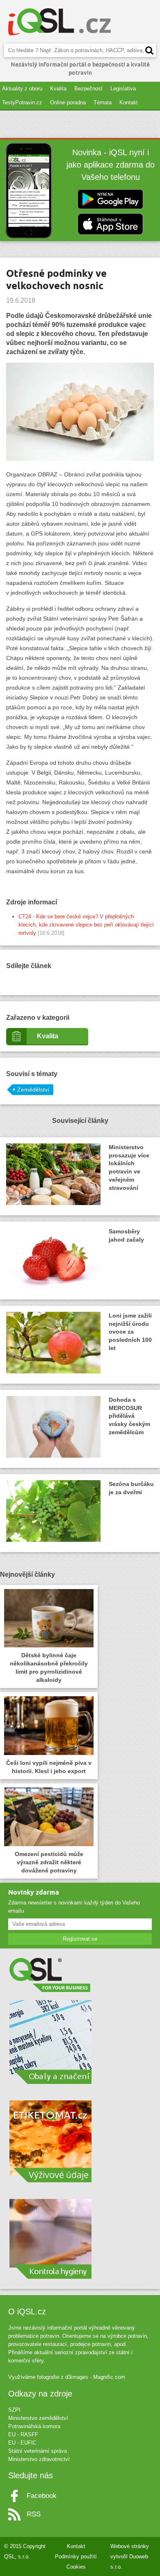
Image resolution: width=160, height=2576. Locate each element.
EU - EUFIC (22, 2443)
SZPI (14, 2410)
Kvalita (58, 89)
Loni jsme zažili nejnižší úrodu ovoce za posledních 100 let (130, 1332)
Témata (103, 102)
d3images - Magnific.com (95, 2377)
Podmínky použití (76, 2556)
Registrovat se (80, 1939)
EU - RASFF (23, 2435)
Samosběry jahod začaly (126, 1235)
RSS (34, 2514)
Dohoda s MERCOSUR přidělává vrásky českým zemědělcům (129, 1416)
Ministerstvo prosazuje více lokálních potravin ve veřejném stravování (129, 1168)
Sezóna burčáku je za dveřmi (131, 1488)
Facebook (42, 2496)
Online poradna (68, 102)
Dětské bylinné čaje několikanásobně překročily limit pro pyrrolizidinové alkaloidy (49, 1667)
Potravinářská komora (34, 2426)
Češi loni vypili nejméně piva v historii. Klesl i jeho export (49, 1767)
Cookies (76, 2567)
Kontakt (129, 102)
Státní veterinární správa (38, 2451)
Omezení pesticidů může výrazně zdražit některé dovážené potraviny (49, 1862)
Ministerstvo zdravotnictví (39, 2459)
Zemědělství (33, 1090)
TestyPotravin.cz (22, 102)
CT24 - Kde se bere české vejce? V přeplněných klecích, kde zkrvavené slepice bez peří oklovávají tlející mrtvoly (86, 925)
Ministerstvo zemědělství (38, 2418)
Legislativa (123, 89)
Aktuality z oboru (22, 89)
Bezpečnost (88, 89)
